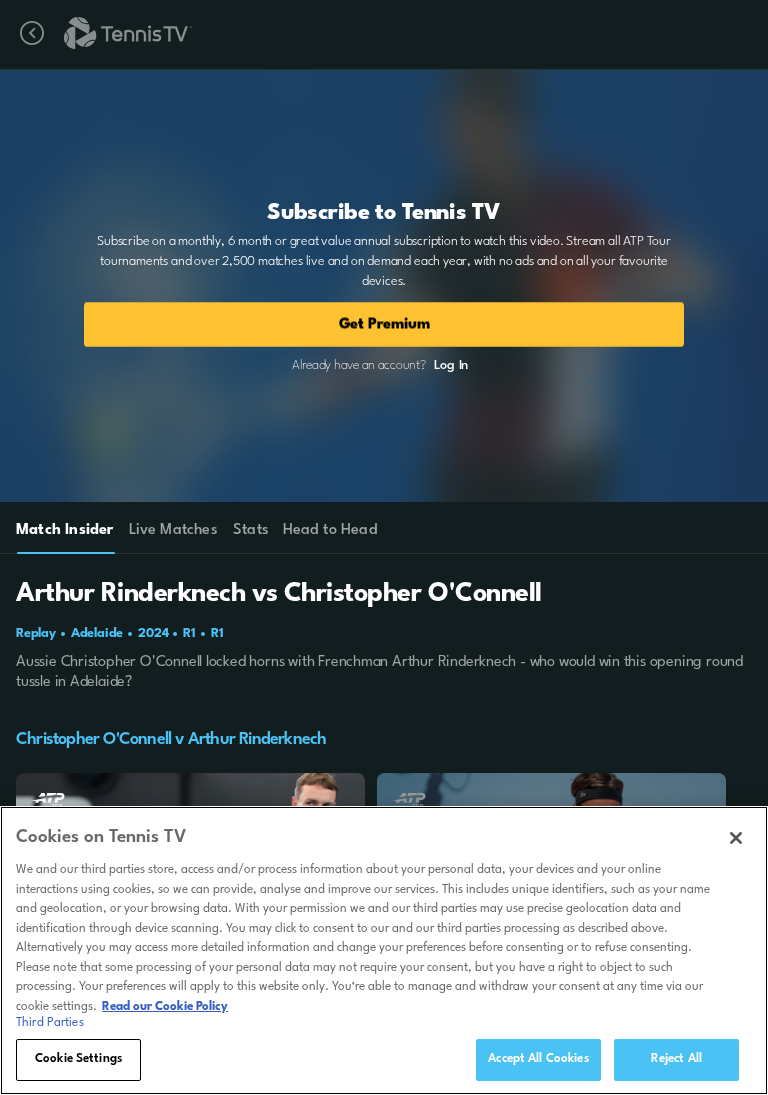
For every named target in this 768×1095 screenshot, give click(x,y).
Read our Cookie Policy (165, 1007)
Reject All (676, 1059)
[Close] (736, 838)
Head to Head (330, 530)
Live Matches (172, 530)
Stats (251, 530)
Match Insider (65, 530)
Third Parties (50, 1023)
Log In (451, 365)
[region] (384, 950)
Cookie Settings (78, 1059)
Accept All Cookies (538, 1059)
